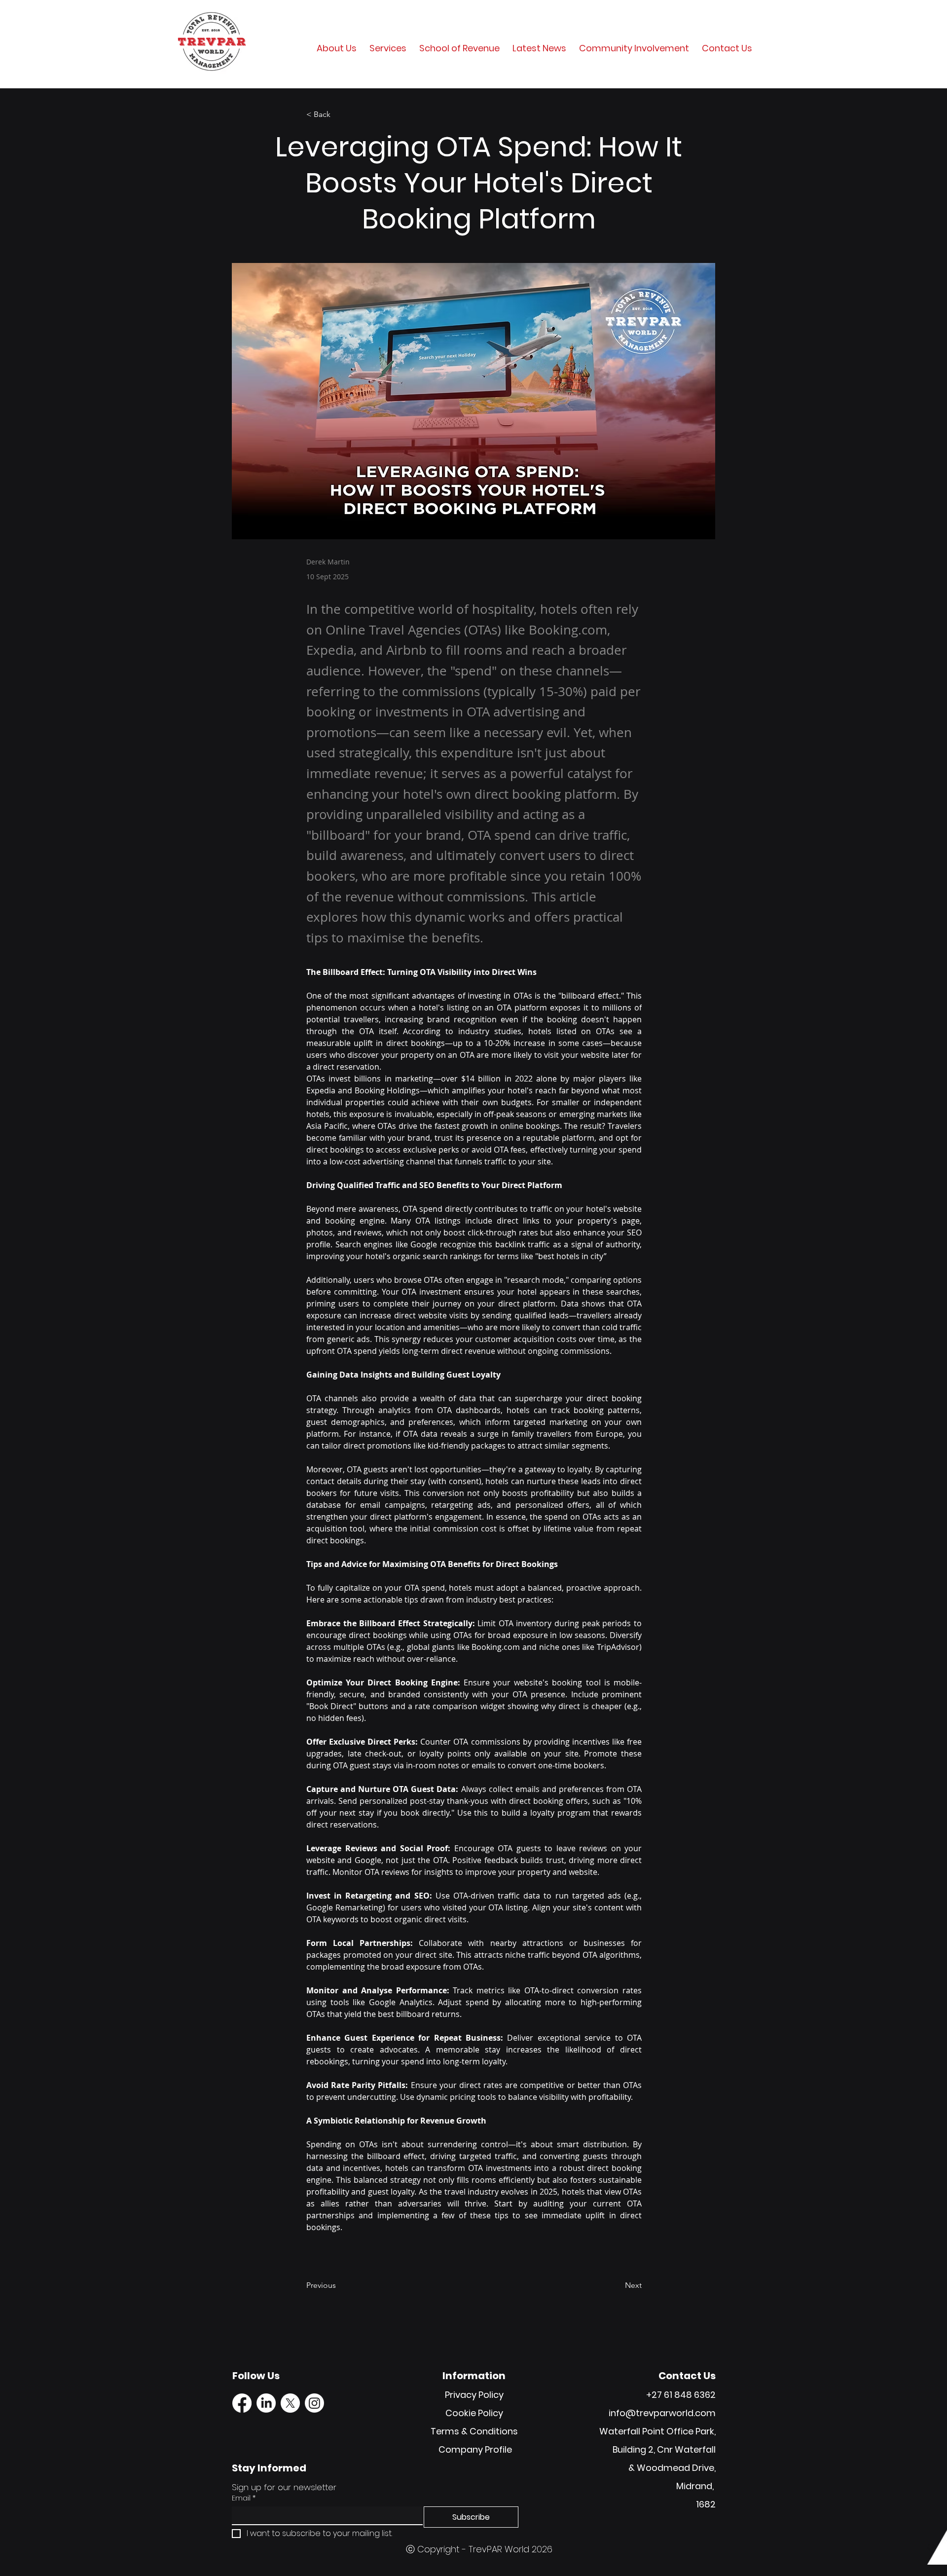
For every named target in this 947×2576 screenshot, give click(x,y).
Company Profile (475, 2449)
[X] (290, 2403)
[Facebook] (242, 2403)
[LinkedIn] (266, 2403)
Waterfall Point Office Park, (657, 2431)
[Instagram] (314, 2403)
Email (244, 2498)
